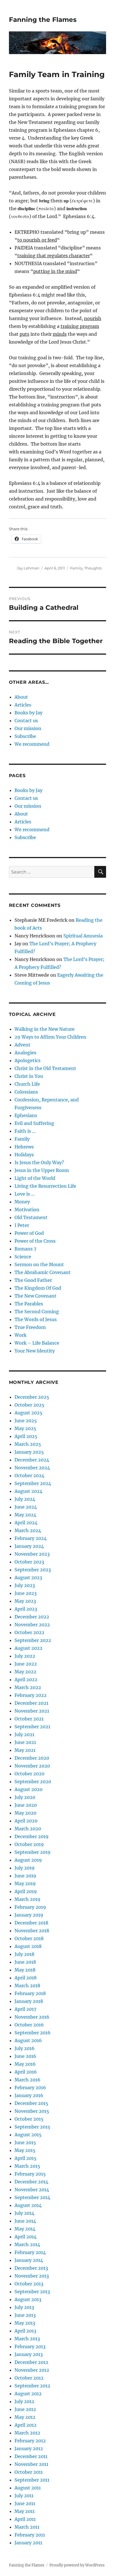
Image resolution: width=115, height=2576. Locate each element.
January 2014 (29, 2260)
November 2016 (32, 2017)
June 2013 (25, 2315)
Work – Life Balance (37, 1343)
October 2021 (29, 1719)
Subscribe (25, 736)
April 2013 (25, 2331)
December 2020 (32, 1758)
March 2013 (27, 2339)
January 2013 (29, 2354)
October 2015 (29, 2119)
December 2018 (31, 1923)
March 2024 (28, 1530)
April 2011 (25, 2519)
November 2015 (32, 2111)
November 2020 (32, 1766)
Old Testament (31, 1217)
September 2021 (32, 1727)
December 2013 (31, 2268)
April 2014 (26, 2237)
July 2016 (25, 2048)
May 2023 (25, 1601)
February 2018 (30, 1993)
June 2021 (25, 1742)
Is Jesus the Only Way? (39, 1162)
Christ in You (29, 1076)
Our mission (28, 728)
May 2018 (25, 1970)
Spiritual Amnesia (83, 936)
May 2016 (25, 2064)
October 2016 (29, 2025)
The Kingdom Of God (38, 1288)
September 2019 (33, 1852)
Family (76, 568)
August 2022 (28, 1648)
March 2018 (27, 1986)
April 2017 (25, 2009)
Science (23, 1257)
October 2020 (29, 1774)
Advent (22, 1045)
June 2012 (25, 2409)
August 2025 (28, 1413)
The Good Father (33, 1280)
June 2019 (25, 1876)
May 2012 (25, 2417)
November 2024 (32, 1468)
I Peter (22, 1225)
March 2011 (27, 2527)
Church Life (27, 1084)
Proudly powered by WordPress (77, 2565)
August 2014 (28, 2205)
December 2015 (31, 2103)
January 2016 (29, 2095)
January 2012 (29, 2448)
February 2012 (30, 2441)
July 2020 (25, 1797)
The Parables (29, 1304)
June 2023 (26, 1593)
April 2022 (26, 1680)
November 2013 (32, 2276)
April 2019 (26, 1891)
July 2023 (25, 1585)
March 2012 (27, 2433)
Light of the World (35, 1178)
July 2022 (25, 1656)
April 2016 (26, 2072)
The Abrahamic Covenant (43, 1272)
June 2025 (26, 1421)
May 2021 (25, 1750)
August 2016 (28, 2040)
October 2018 (29, 1938)
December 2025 (32, 1397)
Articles (23, 705)
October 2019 (29, 1844)
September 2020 (33, 1782)
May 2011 (25, 2511)
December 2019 (32, 1836)
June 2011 (25, 2503)
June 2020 (26, 1805)
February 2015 (30, 2174)
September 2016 (33, 2033)
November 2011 (31, 2464)
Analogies (25, 1053)
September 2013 (32, 2292)
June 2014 (25, 2221)
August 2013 (28, 2299)
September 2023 (33, 1570)
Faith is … (25, 1131)
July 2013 (24, 2307)
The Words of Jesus (36, 1319)
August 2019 (28, 1860)
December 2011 (31, 2456)
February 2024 (31, 1538)
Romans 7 (25, 1249)
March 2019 (27, 1899)
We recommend (32, 744)
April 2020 (26, 1821)
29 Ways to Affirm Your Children (50, 1037)
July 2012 (24, 2401)
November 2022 (32, 1625)
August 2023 (28, 1577)
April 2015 (26, 2158)
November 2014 (32, 2190)
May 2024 (25, 1515)
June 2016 (25, 2056)
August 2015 (28, 2135)
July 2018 (24, 1954)
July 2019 (25, 1868)
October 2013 (29, 2284)
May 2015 (25, 2150)
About (21, 697)
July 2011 (24, 2496)
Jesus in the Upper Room (42, 1170)
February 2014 (30, 2252)
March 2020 (28, 1829)
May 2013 (25, 2323)
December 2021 (31, 1703)
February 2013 (30, 2346)
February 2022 (31, 1695)
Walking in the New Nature (45, 1029)
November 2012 (32, 2370)
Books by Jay (28, 713)
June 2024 (26, 1507)
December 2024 (32, 1460)
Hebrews (24, 1147)
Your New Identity (35, 1351)
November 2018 (32, 1931)
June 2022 (26, 1664)
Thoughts (93, 568)
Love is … (25, 1194)
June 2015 (25, 2142)
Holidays (24, 1155)
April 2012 (26, 2425)
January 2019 (29, 1915)
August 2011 (28, 2488)
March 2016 (27, 2080)
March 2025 (28, 1444)
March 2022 (28, 1687)
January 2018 (29, 2001)
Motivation (27, 1210)
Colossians (26, 1092)
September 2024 (33, 1483)
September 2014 (32, 2197)
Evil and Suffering (34, 1123)
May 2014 (25, 2229)
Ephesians (26, 1115)
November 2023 (32, 1554)
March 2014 (27, 2244)
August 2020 (28, 1789)
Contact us (26, 721)
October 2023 (29, 1562)
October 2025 (29, 1405)
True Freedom (30, 1327)
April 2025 (26, 1436)
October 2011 (29, 2472)
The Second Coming (37, 1312)
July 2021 (24, 1734)
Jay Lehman (28, 568)
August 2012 (28, 2394)
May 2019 (25, 1884)
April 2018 (26, 1978)
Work (21, 1335)
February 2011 (30, 2535)
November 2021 (32, 1711)
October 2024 (29, 1475)
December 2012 (31, 2362)
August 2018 (28, 1946)
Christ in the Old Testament (45, 1068)
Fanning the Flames (43, 20)
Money (22, 1202)
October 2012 (29, 2378)
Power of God (29, 1233)
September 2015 (32, 2127)
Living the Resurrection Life (45, 1186)
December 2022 (32, 1617)
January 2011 (28, 2543)
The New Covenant (35, 1296)
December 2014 (31, 2182)
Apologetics (27, 1060)
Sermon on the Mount (39, 1264)
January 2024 (29, 1546)
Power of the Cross (35, 1241)
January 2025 (29, 1452)
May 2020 (25, 1813)
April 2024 (26, 1523)
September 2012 (32, 2386)
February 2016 (30, 2088)
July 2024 (25, 1499)
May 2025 (25, 1428)
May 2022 (25, 1672)
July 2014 (24, 2213)
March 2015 (27, 2166)
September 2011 (32, 2480)
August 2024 (28, 1491)
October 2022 (29, 1632)
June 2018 (25, 1962)
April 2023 (26, 1609)
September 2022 (33, 1640)
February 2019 (30, 1907)
